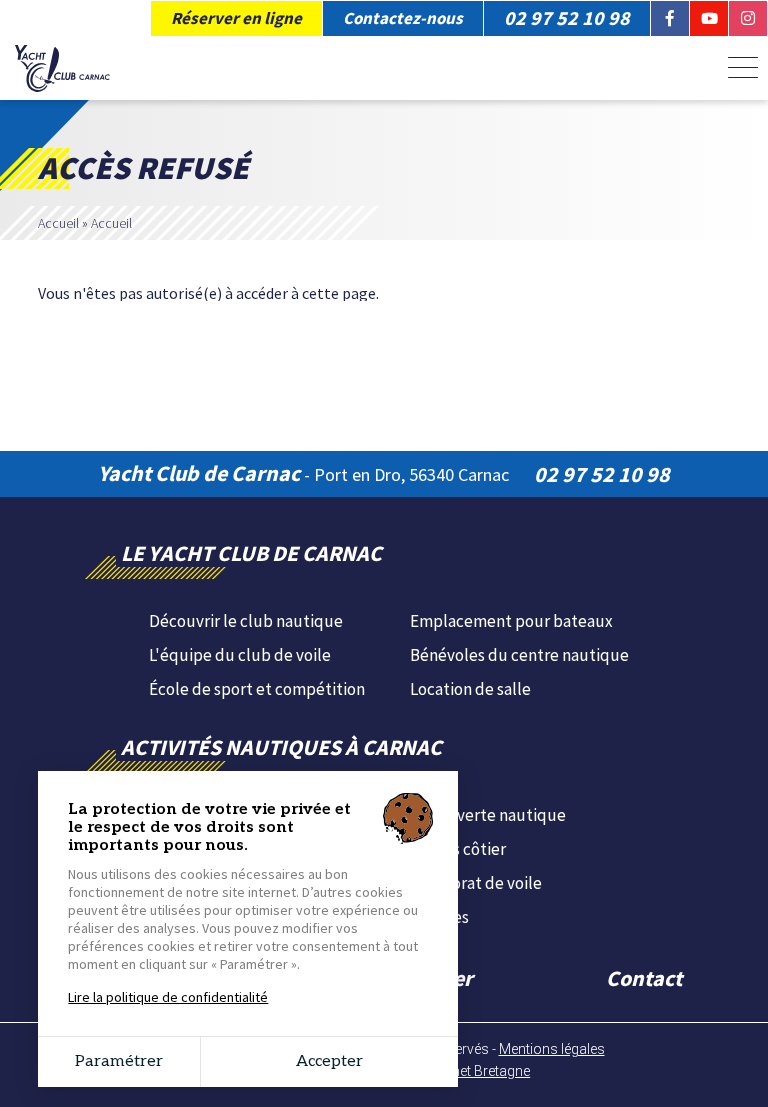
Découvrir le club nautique (246, 621)
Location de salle (470, 689)
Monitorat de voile (476, 883)
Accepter (329, 1061)
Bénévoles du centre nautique (519, 655)
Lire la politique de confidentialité (168, 997)
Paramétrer (119, 1061)
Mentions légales (552, 1049)
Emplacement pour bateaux (511, 621)
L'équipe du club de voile (240, 655)
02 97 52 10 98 (602, 474)
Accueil (58, 223)
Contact (644, 978)
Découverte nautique (488, 815)
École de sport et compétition (257, 689)
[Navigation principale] (743, 69)
